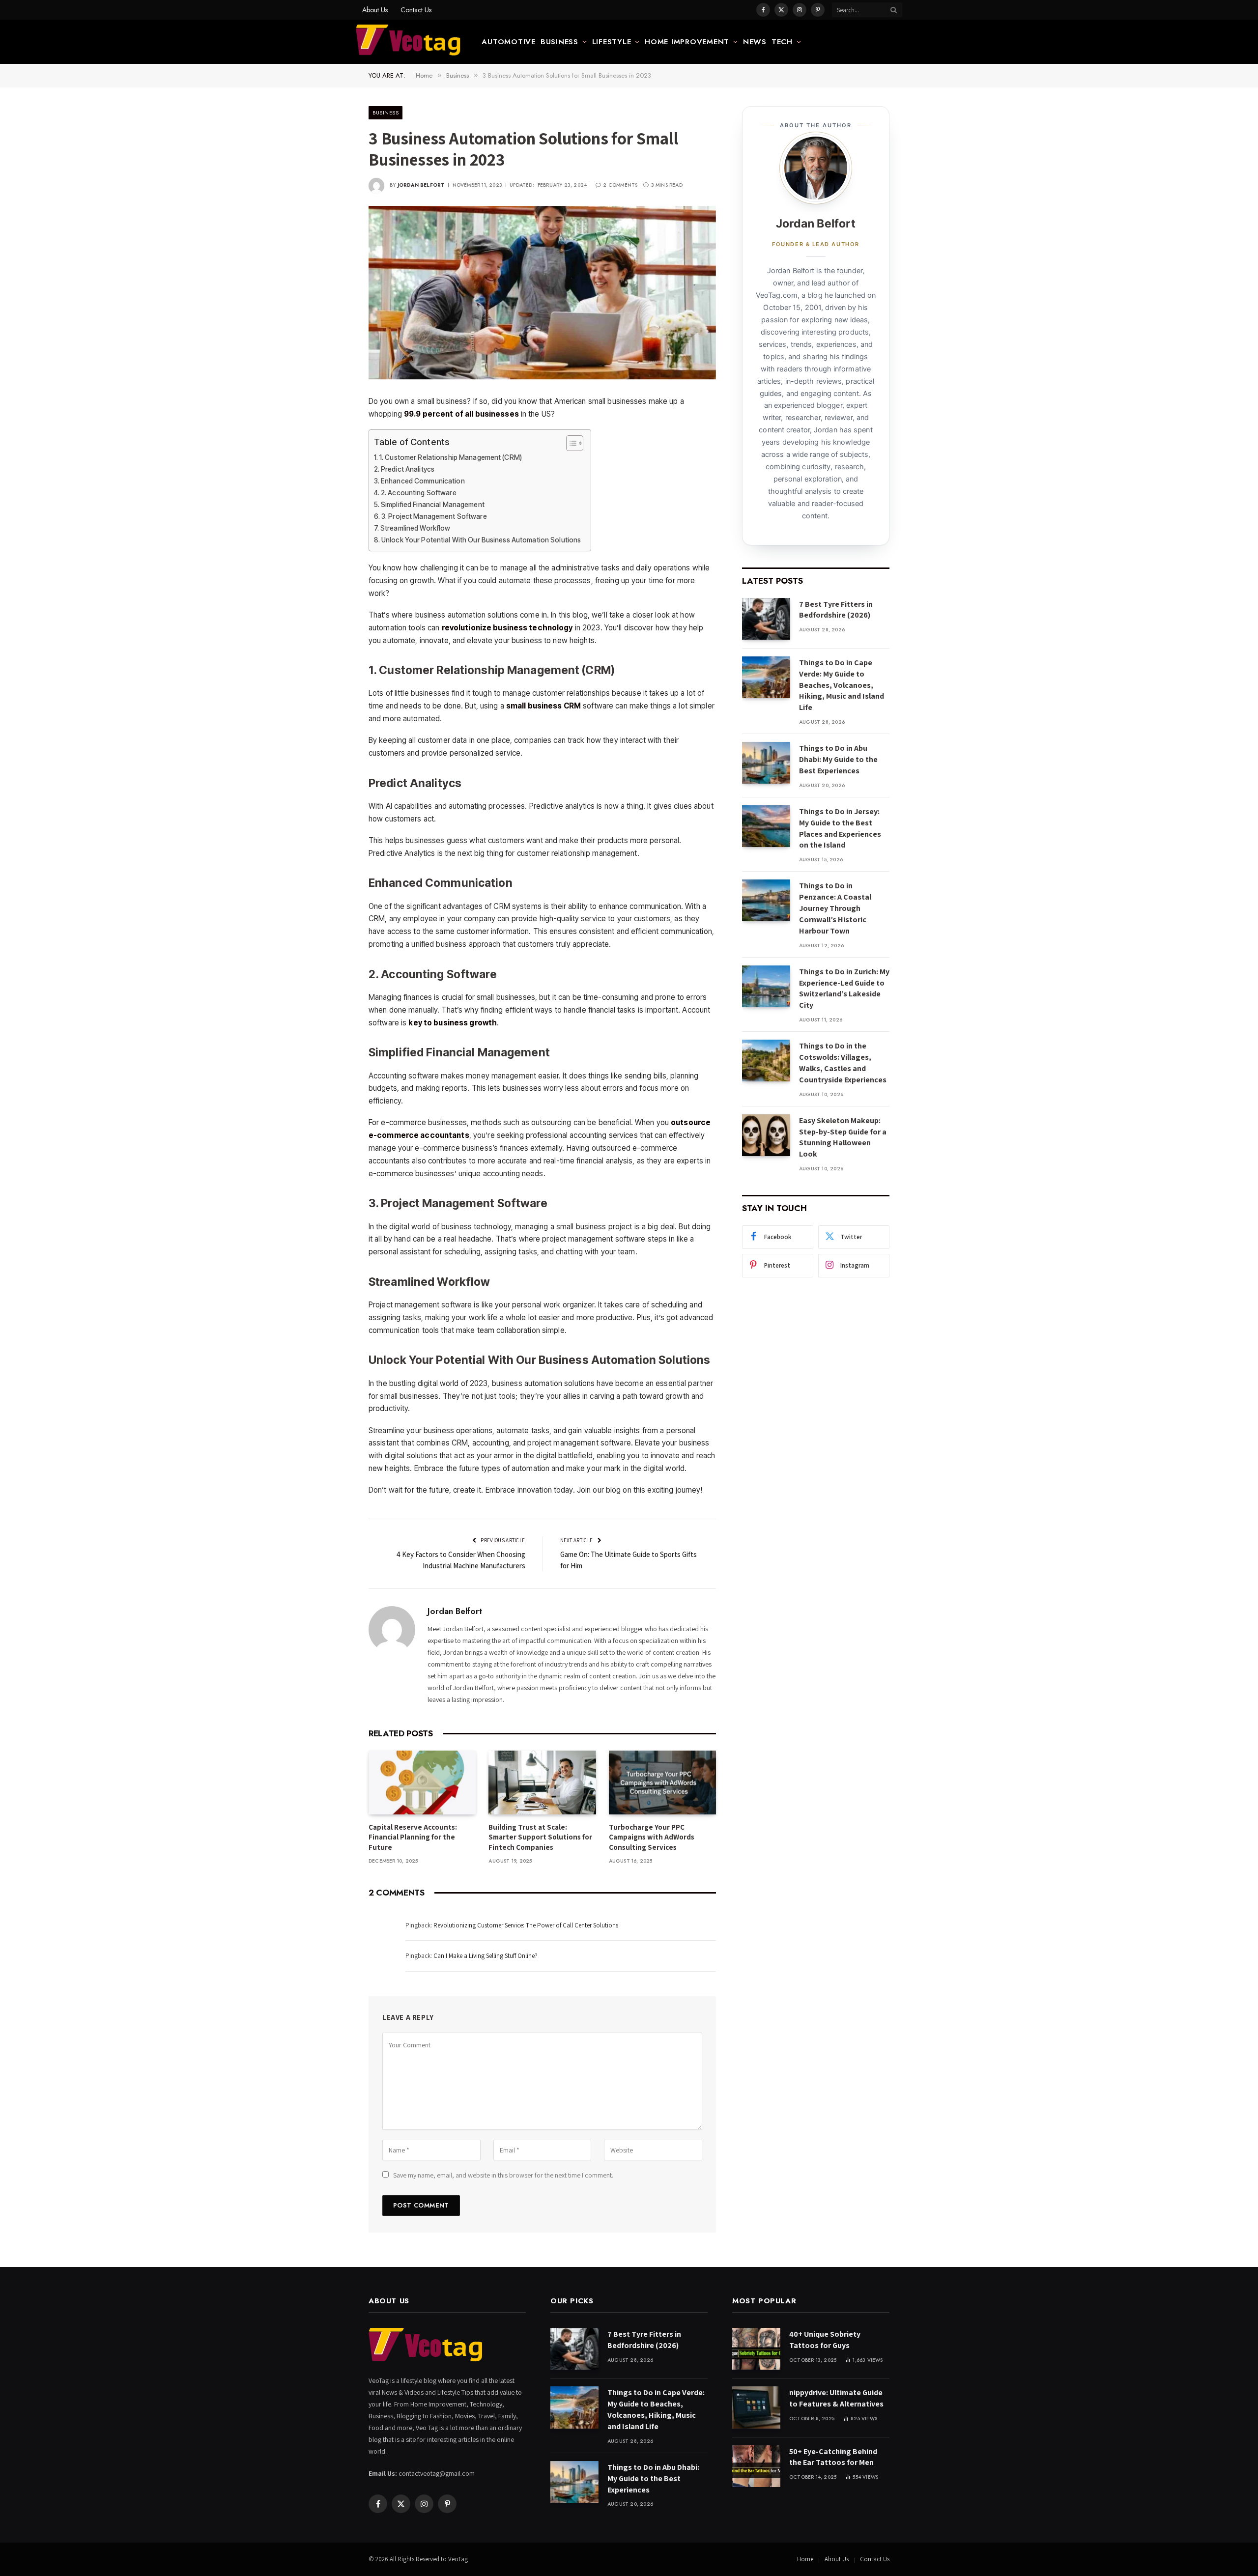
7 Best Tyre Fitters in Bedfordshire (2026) (836, 610)
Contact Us (416, 10)
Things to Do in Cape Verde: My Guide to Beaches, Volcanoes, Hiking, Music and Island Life (842, 685)
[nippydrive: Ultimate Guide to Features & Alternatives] (756, 2407)
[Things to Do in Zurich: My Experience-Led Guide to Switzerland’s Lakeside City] (766, 986)
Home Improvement (687, 42)
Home (805, 2559)
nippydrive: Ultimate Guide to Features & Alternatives (836, 2398)
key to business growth (453, 1023)
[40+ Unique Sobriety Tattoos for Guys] (756, 2349)
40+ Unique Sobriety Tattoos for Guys (825, 2340)
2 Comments (620, 185)
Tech (782, 42)
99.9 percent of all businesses (461, 414)
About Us (375, 10)
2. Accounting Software (419, 493)
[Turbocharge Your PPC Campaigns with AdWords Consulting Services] (662, 1783)
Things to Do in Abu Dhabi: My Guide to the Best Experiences (838, 759)
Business (559, 42)
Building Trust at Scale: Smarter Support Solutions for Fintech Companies (540, 1837)
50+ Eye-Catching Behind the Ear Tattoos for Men (833, 2457)
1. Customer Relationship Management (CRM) (451, 457)
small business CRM (543, 706)
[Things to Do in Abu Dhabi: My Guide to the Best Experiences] (766, 763)
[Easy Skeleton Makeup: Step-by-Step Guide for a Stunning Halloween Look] (766, 1135)
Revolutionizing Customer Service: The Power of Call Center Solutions (526, 1925)
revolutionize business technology (507, 628)
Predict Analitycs (408, 469)
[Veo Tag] (409, 42)
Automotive (509, 42)
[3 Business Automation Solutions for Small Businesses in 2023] (542, 293)
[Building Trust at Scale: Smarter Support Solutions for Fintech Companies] (542, 1783)
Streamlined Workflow (415, 528)
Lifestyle (612, 42)
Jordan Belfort (421, 185)
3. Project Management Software (434, 516)
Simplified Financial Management (433, 505)
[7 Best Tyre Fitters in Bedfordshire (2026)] (766, 619)
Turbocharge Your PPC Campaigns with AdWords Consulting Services (652, 1837)
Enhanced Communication (423, 481)
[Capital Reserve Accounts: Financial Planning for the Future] (422, 1783)
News (755, 42)
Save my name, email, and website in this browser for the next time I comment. (503, 2175)
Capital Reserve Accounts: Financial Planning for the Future (413, 1837)
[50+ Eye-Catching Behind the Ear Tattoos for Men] (756, 2466)
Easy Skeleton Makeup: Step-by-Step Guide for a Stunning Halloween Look (843, 1137)
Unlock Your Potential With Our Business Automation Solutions (481, 540)
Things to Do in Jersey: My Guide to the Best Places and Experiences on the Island (840, 828)
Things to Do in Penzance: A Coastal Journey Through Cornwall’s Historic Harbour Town (835, 908)
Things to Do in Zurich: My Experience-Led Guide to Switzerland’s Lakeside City (844, 989)
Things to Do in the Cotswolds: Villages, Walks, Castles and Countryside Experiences (843, 1063)
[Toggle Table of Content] (570, 443)
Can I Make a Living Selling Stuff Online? (486, 1956)
